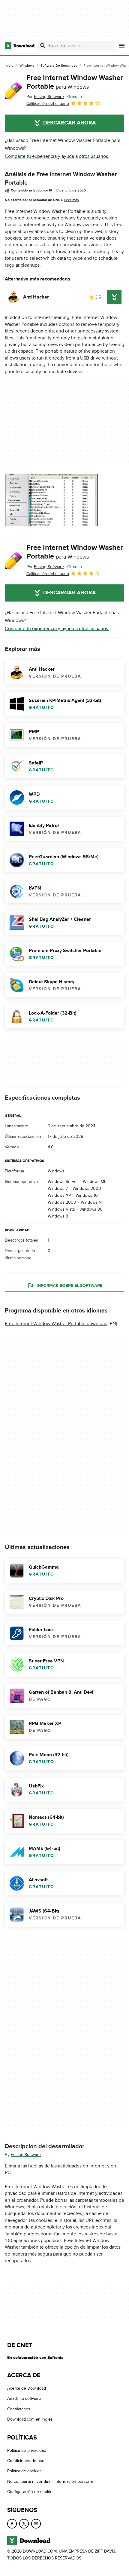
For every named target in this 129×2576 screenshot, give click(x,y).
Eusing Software (26, 2155)
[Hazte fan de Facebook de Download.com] (12, 2523)
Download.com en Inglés (30, 2419)
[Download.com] (20, 46)
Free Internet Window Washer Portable (75, 82)
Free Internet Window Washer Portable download (56, 1324)
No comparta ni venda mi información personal (50, 2481)
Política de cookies (24, 2471)
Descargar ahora (69, 123)
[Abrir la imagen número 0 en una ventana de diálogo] (51, 500)
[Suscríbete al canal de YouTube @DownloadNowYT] (36, 2523)
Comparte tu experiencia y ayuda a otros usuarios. (57, 156)
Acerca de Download (27, 2388)
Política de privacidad (27, 2450)
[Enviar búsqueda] (43, 46)
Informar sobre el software (69, 1286)
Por (45, 97)
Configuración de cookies (31, 2492)
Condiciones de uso (26, 2461)
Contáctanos (19, 2409)
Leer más (72, 200)
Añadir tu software (24, 2398)
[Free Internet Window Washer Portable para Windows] (13, 90)
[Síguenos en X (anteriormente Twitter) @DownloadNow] (24, 2523)
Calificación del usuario (48, 104)
